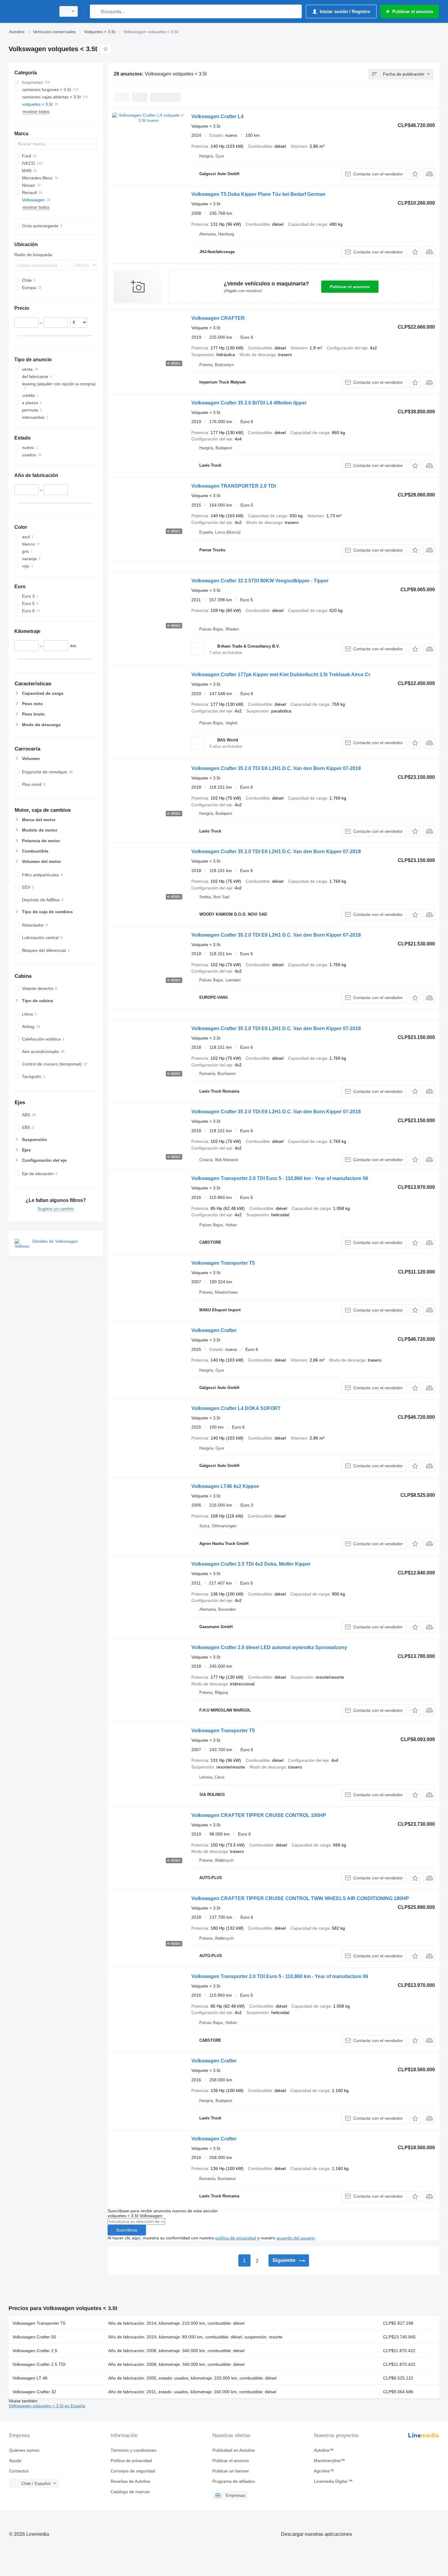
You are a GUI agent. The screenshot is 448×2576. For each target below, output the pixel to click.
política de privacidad (236, 2238)
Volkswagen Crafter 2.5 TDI (39, 2364)
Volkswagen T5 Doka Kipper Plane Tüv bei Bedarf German (258, 194)
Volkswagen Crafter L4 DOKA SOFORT (236, 1408)
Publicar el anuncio (350, 287)
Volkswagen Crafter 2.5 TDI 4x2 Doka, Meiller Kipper (251, 1564)
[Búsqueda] (96, 11)
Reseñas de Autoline (130, 2481)
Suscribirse (127, 2230)
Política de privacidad (131, 2461)
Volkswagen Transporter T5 (223, 1263)
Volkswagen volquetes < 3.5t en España (47, 2406)
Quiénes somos (24, 2450)
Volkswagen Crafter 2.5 (35, 2351)
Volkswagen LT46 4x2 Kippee (225, 1486)
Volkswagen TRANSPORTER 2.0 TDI (234, 486)
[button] (415, 174)
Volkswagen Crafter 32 (34, 2392)
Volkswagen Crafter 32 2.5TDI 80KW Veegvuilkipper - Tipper (260, 581)
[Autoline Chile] (30, 11)
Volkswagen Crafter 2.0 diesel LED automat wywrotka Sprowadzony (269, 1647)
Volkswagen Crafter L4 (217, 117)
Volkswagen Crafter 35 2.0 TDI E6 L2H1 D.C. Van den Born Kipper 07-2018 (276, 768)
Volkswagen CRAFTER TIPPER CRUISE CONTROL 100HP (259, 1815)
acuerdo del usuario (296, 2238)
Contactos (19, 2471)
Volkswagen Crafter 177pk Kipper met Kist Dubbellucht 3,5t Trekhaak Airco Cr (281, 675)
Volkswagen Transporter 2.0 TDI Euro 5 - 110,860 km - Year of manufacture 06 (280, 1178)
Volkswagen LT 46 (30, 2378)
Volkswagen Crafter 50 (34, 2337)
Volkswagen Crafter (214, 1330)
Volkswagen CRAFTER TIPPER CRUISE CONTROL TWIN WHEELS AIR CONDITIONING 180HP (300, 1898)
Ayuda (15, 2461)
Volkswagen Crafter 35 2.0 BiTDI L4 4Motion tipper (249, 403)
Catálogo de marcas (130, 2492)
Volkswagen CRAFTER (218, 318)
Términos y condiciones (133, 2450)
